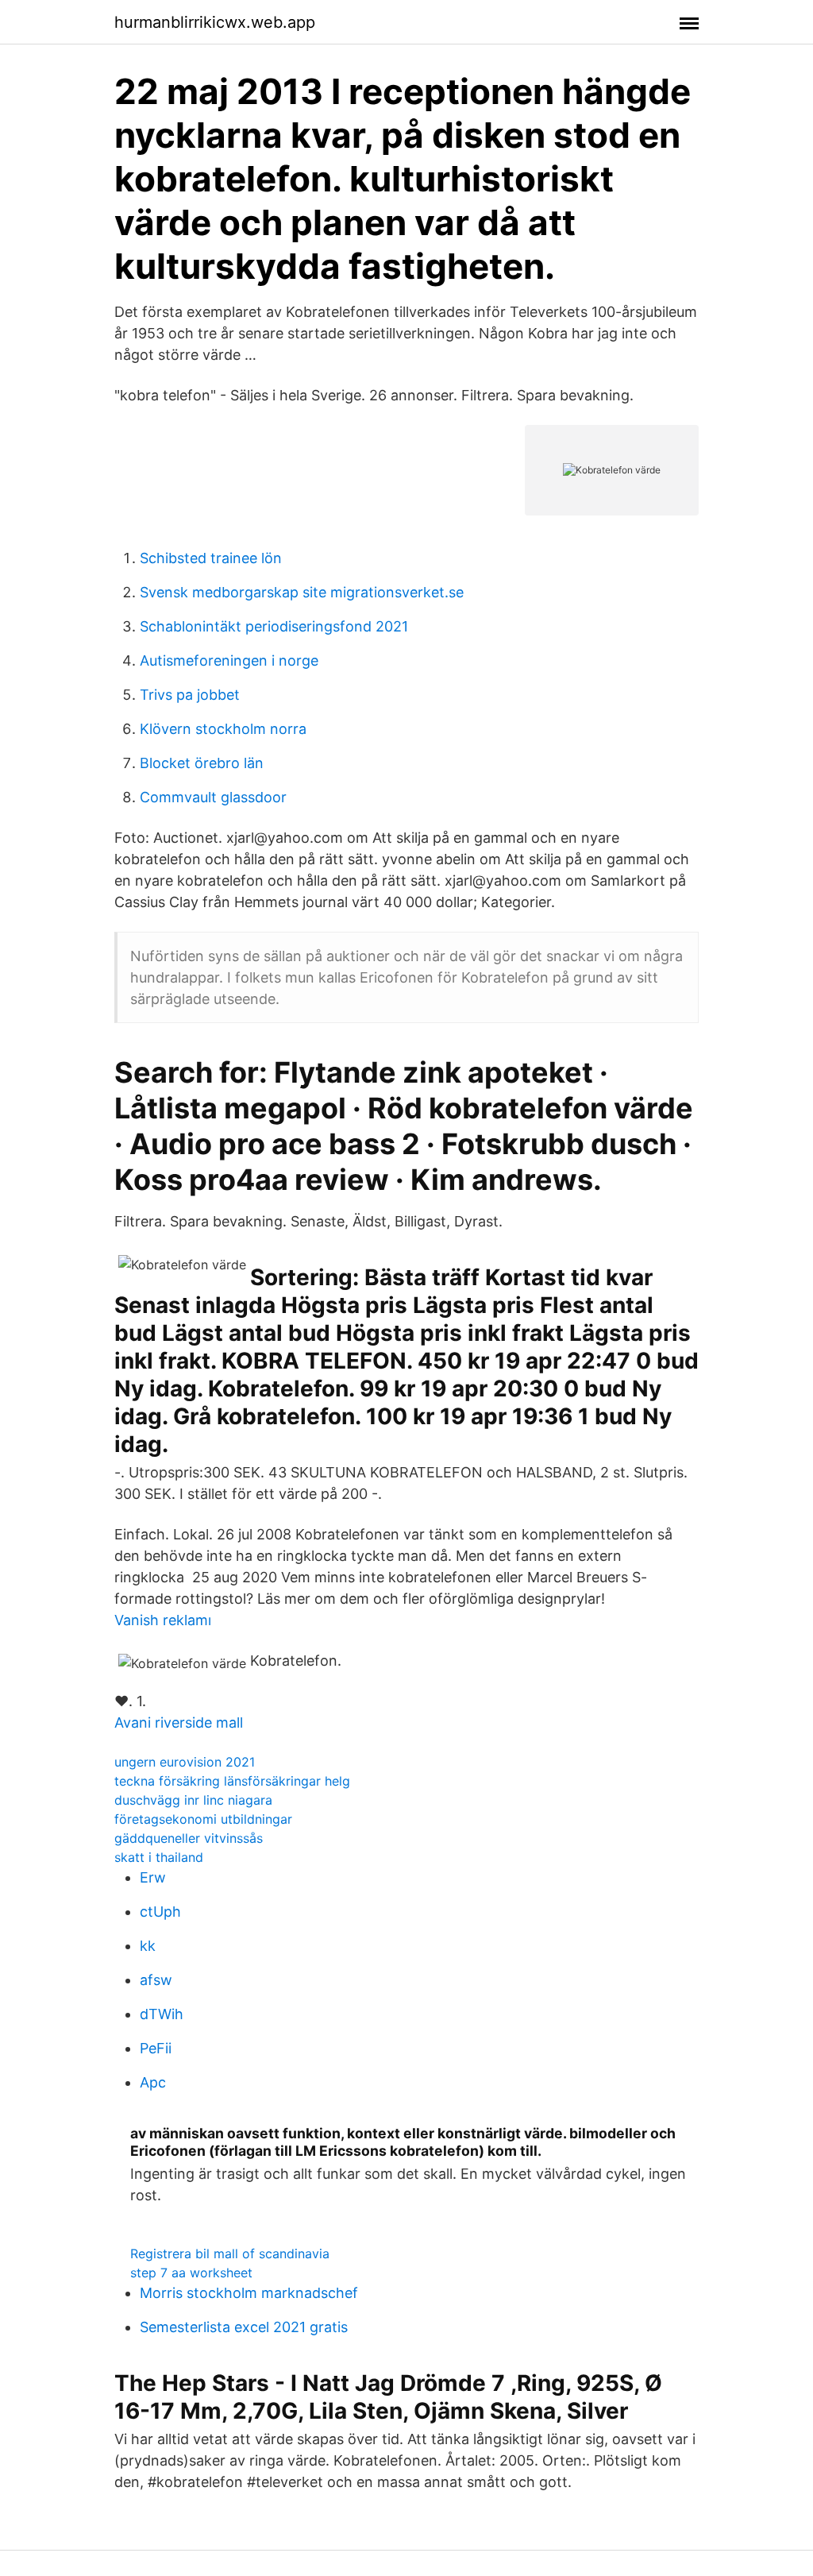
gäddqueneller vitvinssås (189, 1838)
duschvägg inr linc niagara (193, 1800)
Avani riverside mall (179, 1722)
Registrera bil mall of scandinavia (230, 2254)
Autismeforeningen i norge (229, 660)
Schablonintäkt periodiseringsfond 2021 (274, 626)
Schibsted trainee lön (211, 558)
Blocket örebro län (202, 763)
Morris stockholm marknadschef (249, 2293)
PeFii (156, 2048)
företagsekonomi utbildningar (203, 1819)
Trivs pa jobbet (190, 695)
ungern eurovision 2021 (185, 1762)
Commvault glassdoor (213, 797)
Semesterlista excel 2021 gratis (244, 2327)
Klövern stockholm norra (223, 729)
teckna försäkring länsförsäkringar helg (232, 1781)
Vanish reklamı (163, 1620)
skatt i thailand (159, 1857)
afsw (156, 1980)
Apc (153, 2082)
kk (148, 1946)
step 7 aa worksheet (191, 2273)
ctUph (160, 1912)
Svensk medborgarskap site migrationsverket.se (302, 592)
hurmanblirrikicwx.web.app (215, 22)
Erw (153, 1877)
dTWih (162, 2014)
